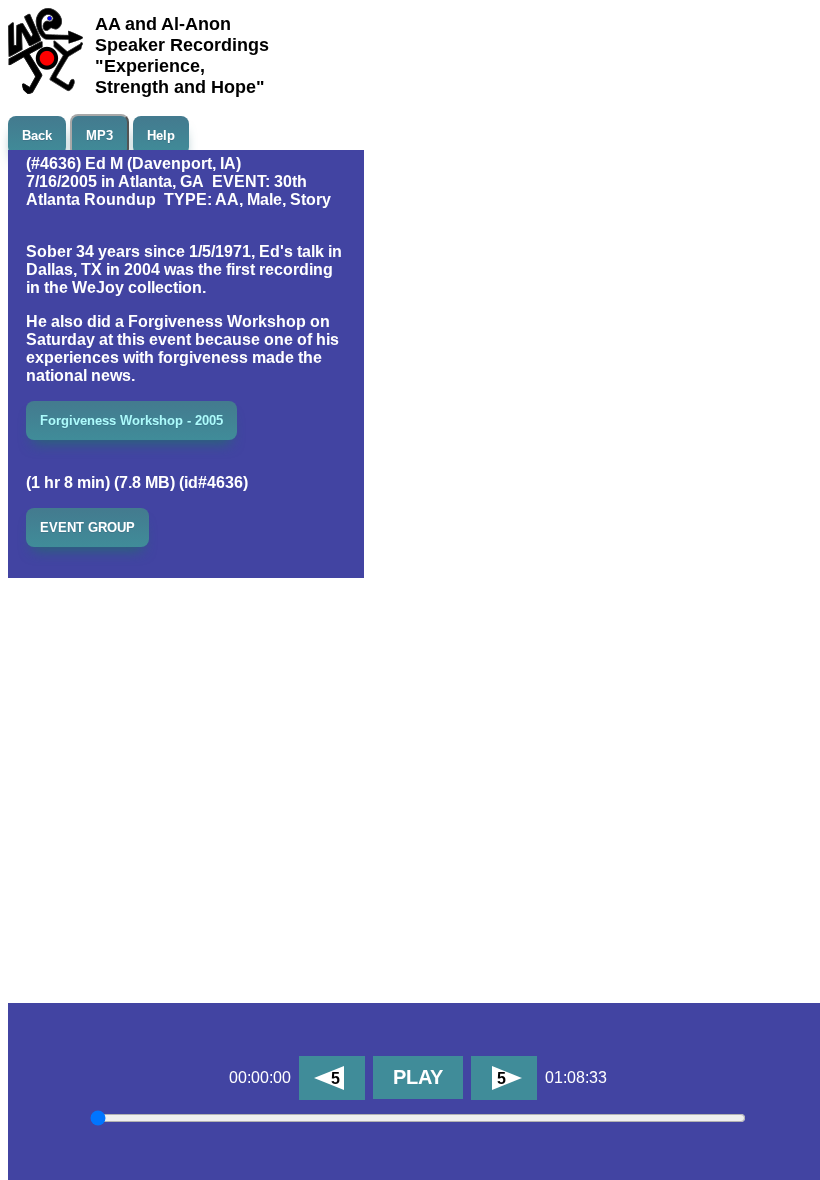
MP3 (99, 135)
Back (37, 135)
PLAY (418, 1077)
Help (161, 135)
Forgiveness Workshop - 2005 (131, 420)
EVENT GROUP (87, 527)
